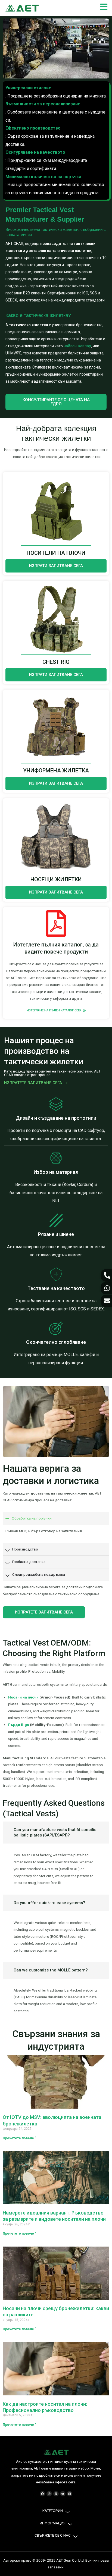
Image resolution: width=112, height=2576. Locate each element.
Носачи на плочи (23, 1697)
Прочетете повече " (19, 2138)
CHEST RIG (56, 662)
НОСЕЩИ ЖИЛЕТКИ (56, 879)
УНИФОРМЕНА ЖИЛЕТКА (56, 770)
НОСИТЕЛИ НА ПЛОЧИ (56, 553)
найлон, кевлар (77, 346)
